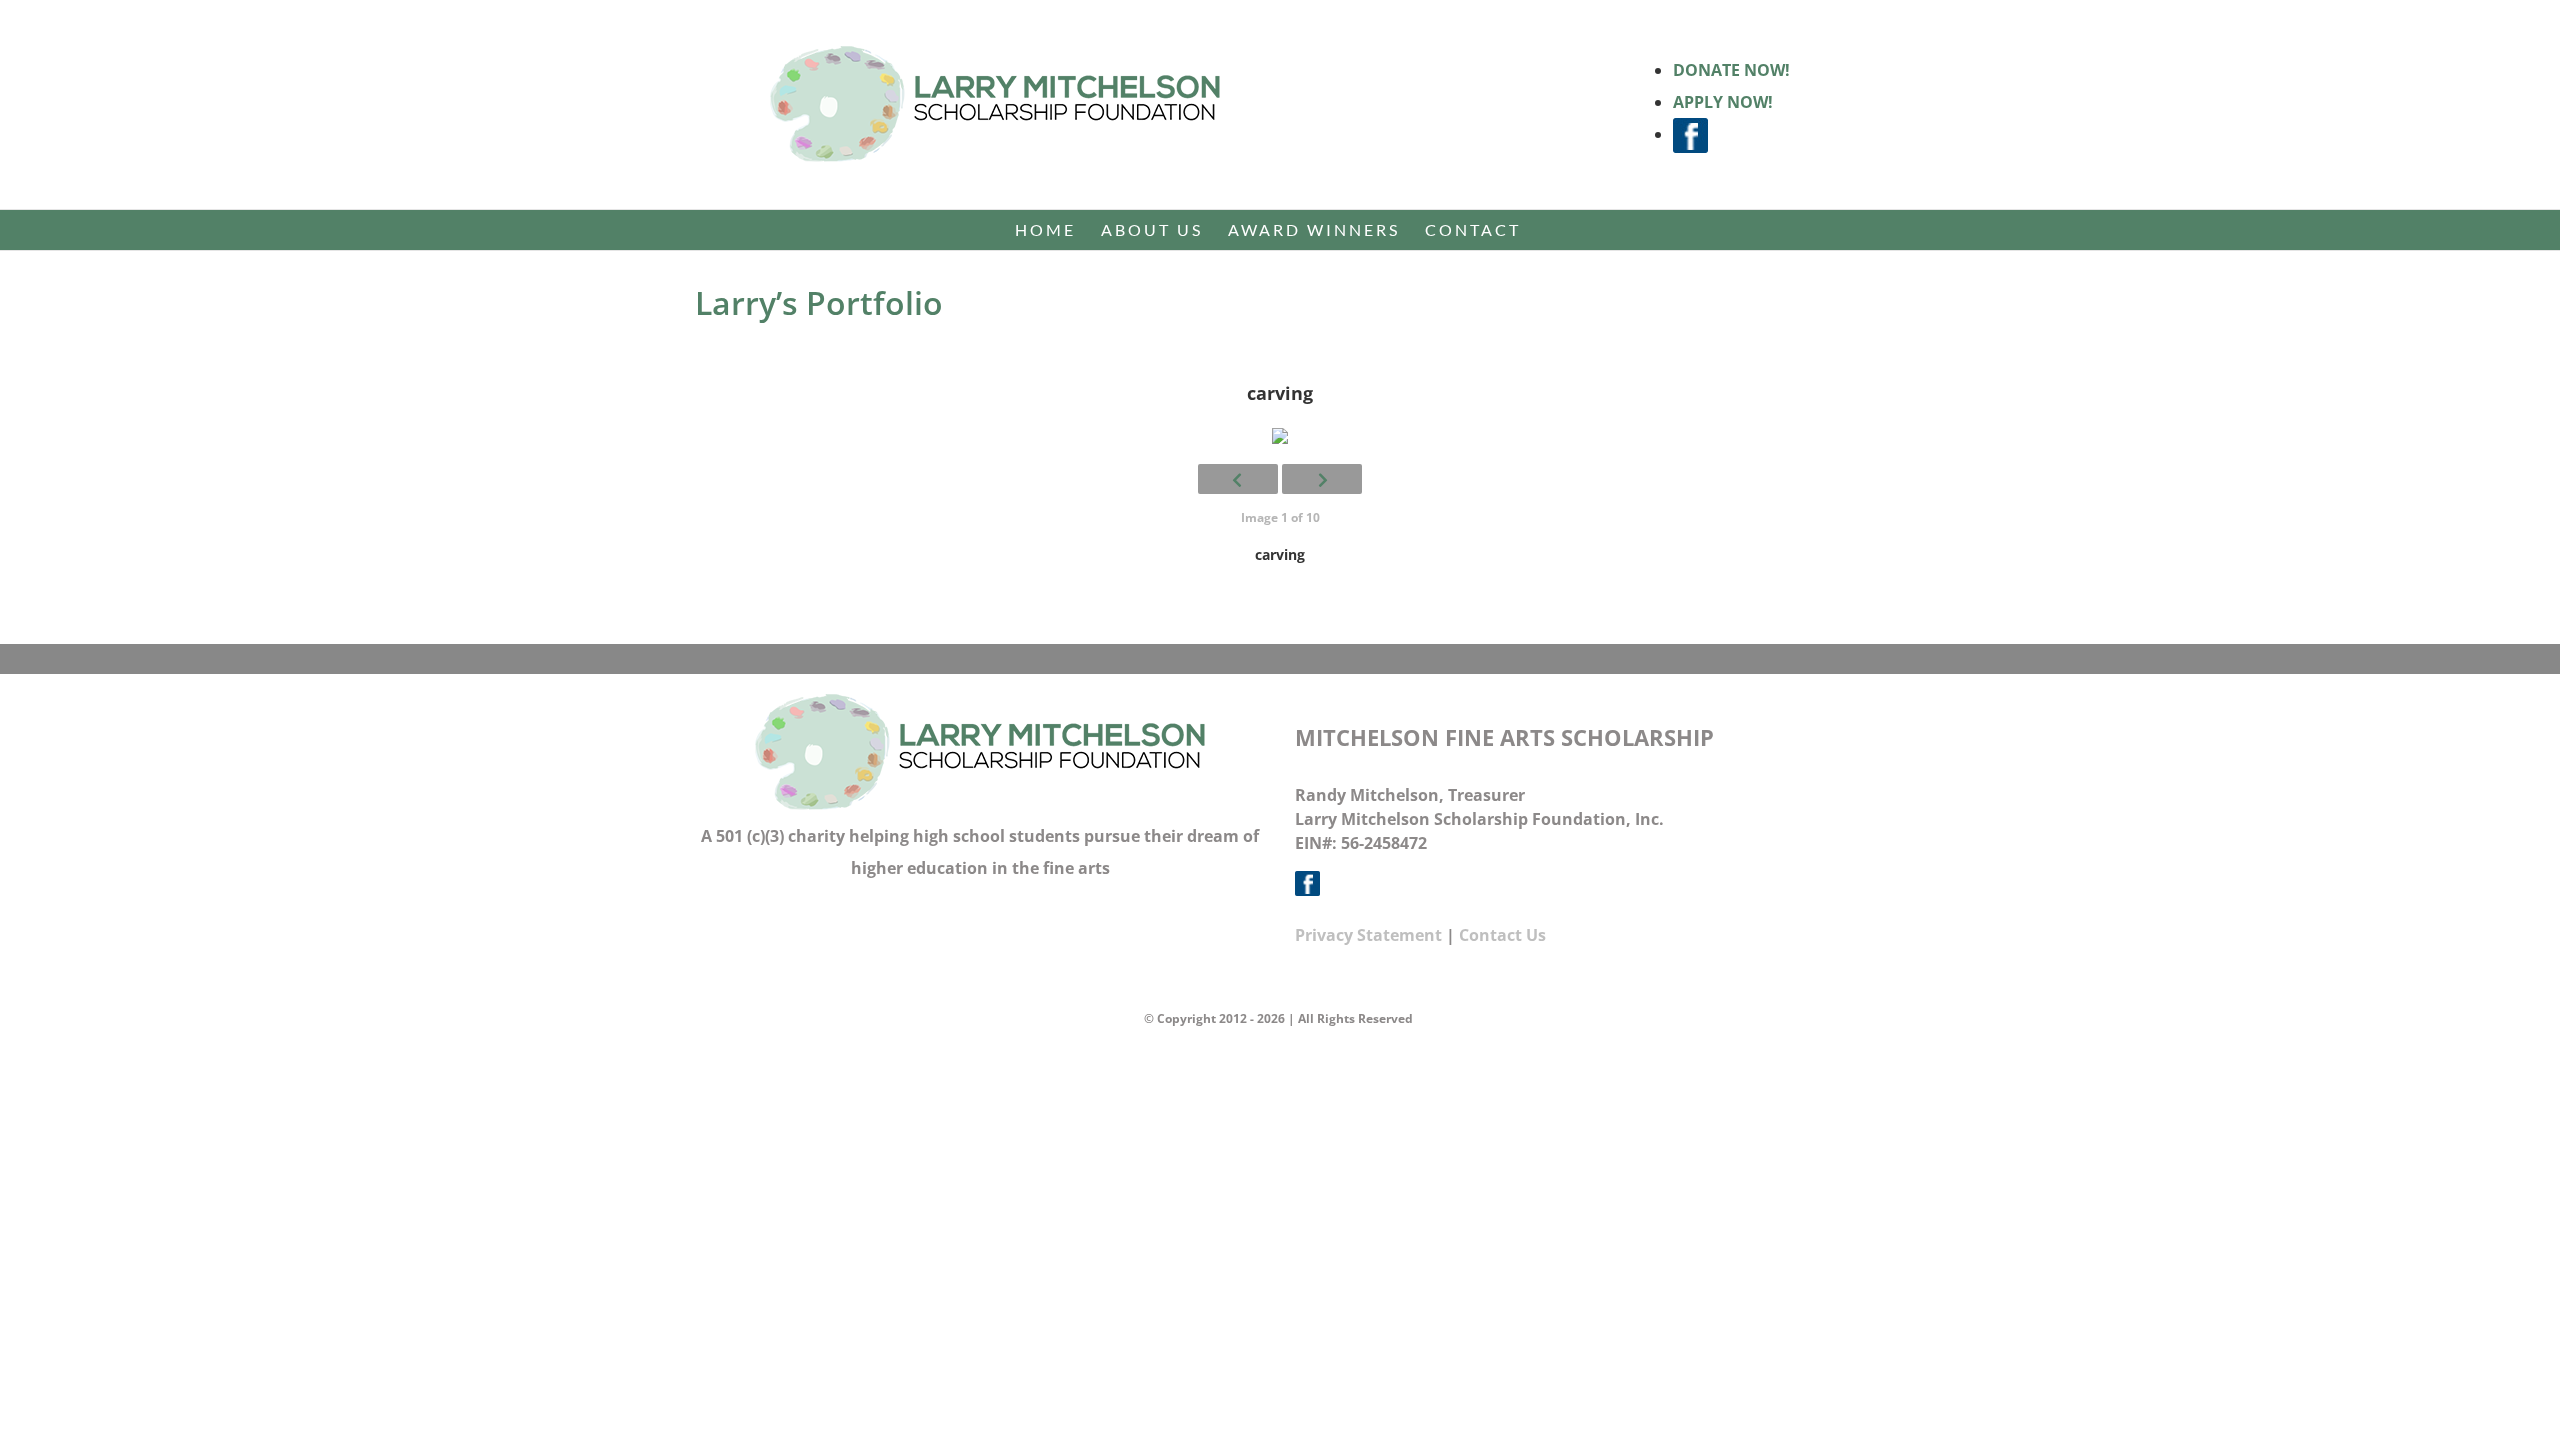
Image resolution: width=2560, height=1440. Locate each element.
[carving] (1280, 436)
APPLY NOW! (1723, 102)
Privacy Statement (1368, 935)
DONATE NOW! (1731, 70)
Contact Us (1502, 935)
